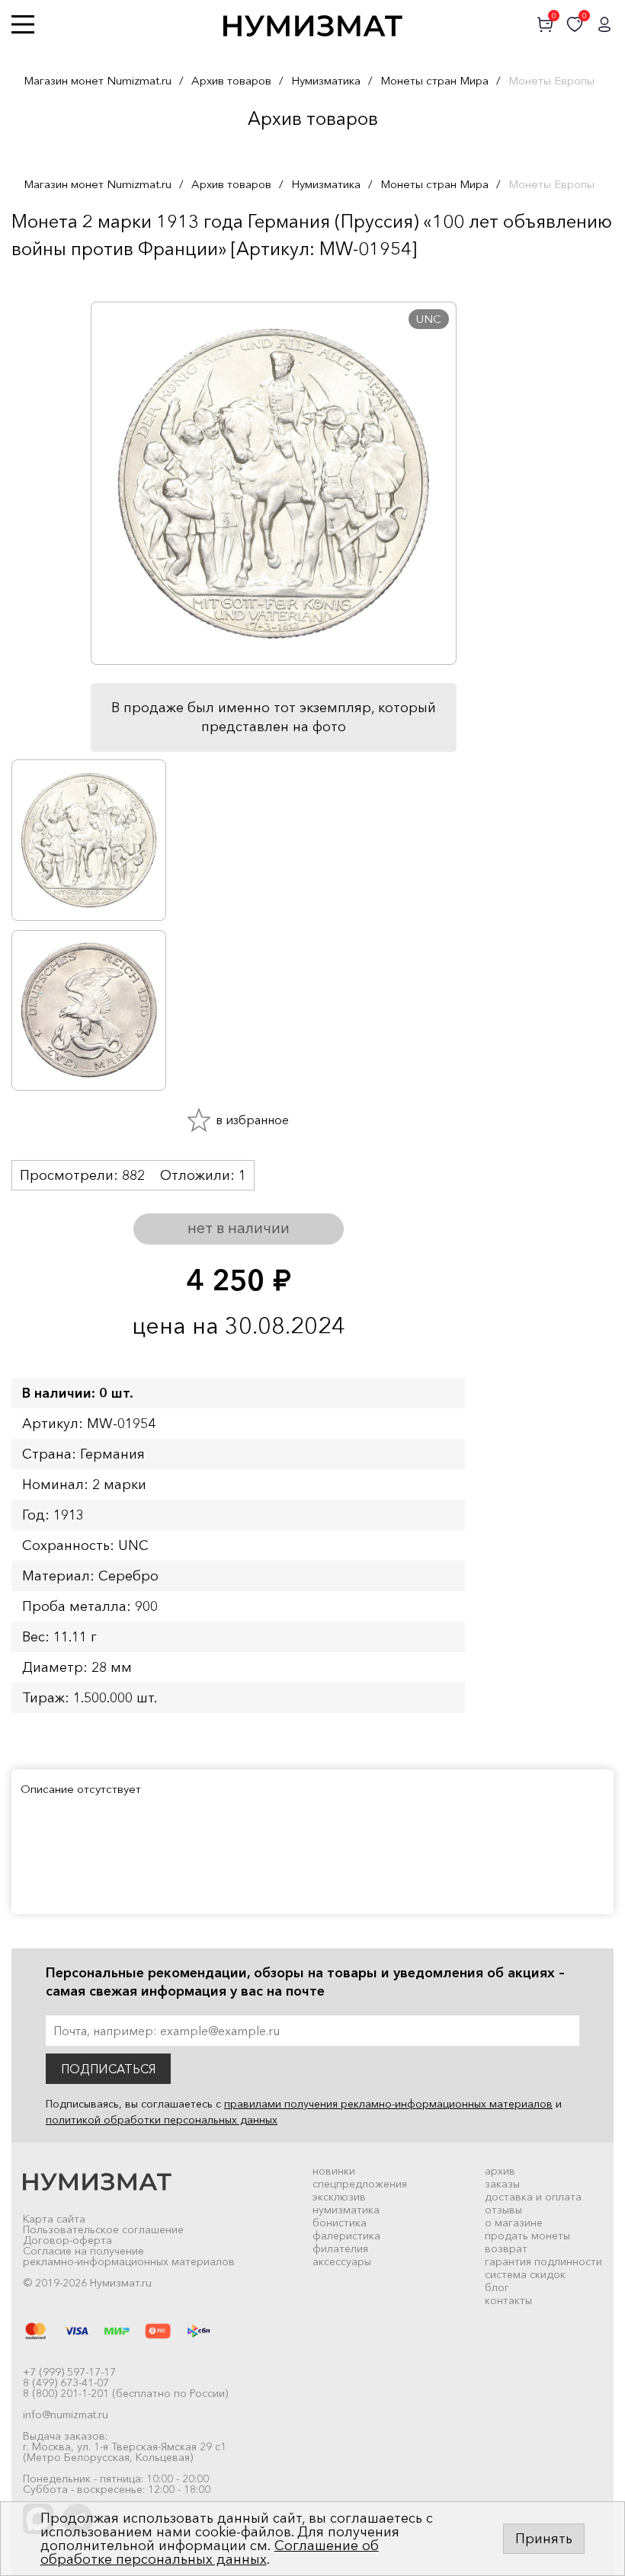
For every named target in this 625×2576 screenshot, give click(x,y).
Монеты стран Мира (434, 80)
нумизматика (346, 2210)
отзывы (503, 2210)
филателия (340, 2248)
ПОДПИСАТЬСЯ (108, 2069)
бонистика (340, 2223)
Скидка (45, 279)
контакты (508, 2300)
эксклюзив (339, 2197)
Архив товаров (231, 80)
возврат (506, 2248)
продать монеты (527, 2236)
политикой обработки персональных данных (162, 2120)
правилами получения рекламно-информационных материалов (388, 2104)
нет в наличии (239, 1228)
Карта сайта (54, 2219)
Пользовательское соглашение (103, 2229)
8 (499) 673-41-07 (66, 2383)
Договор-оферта (67, 2240)
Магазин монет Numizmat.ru (98, 80)
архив (500, 2171)
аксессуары (342, 2261)
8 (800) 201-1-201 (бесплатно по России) (125, 2393)
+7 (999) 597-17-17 (69, 2372)
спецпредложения (360, 2184)
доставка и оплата (533, 2197)
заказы (502, 2184)
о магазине (514, 2223)
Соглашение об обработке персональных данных (210, 2552)
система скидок (525, 2274)
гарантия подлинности (543, 2261)
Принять (544, 2539)
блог (497, 2287)
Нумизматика (326, 80)
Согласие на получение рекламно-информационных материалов (129, 2256)
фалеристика (346, 2236)
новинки (334, 2171)
